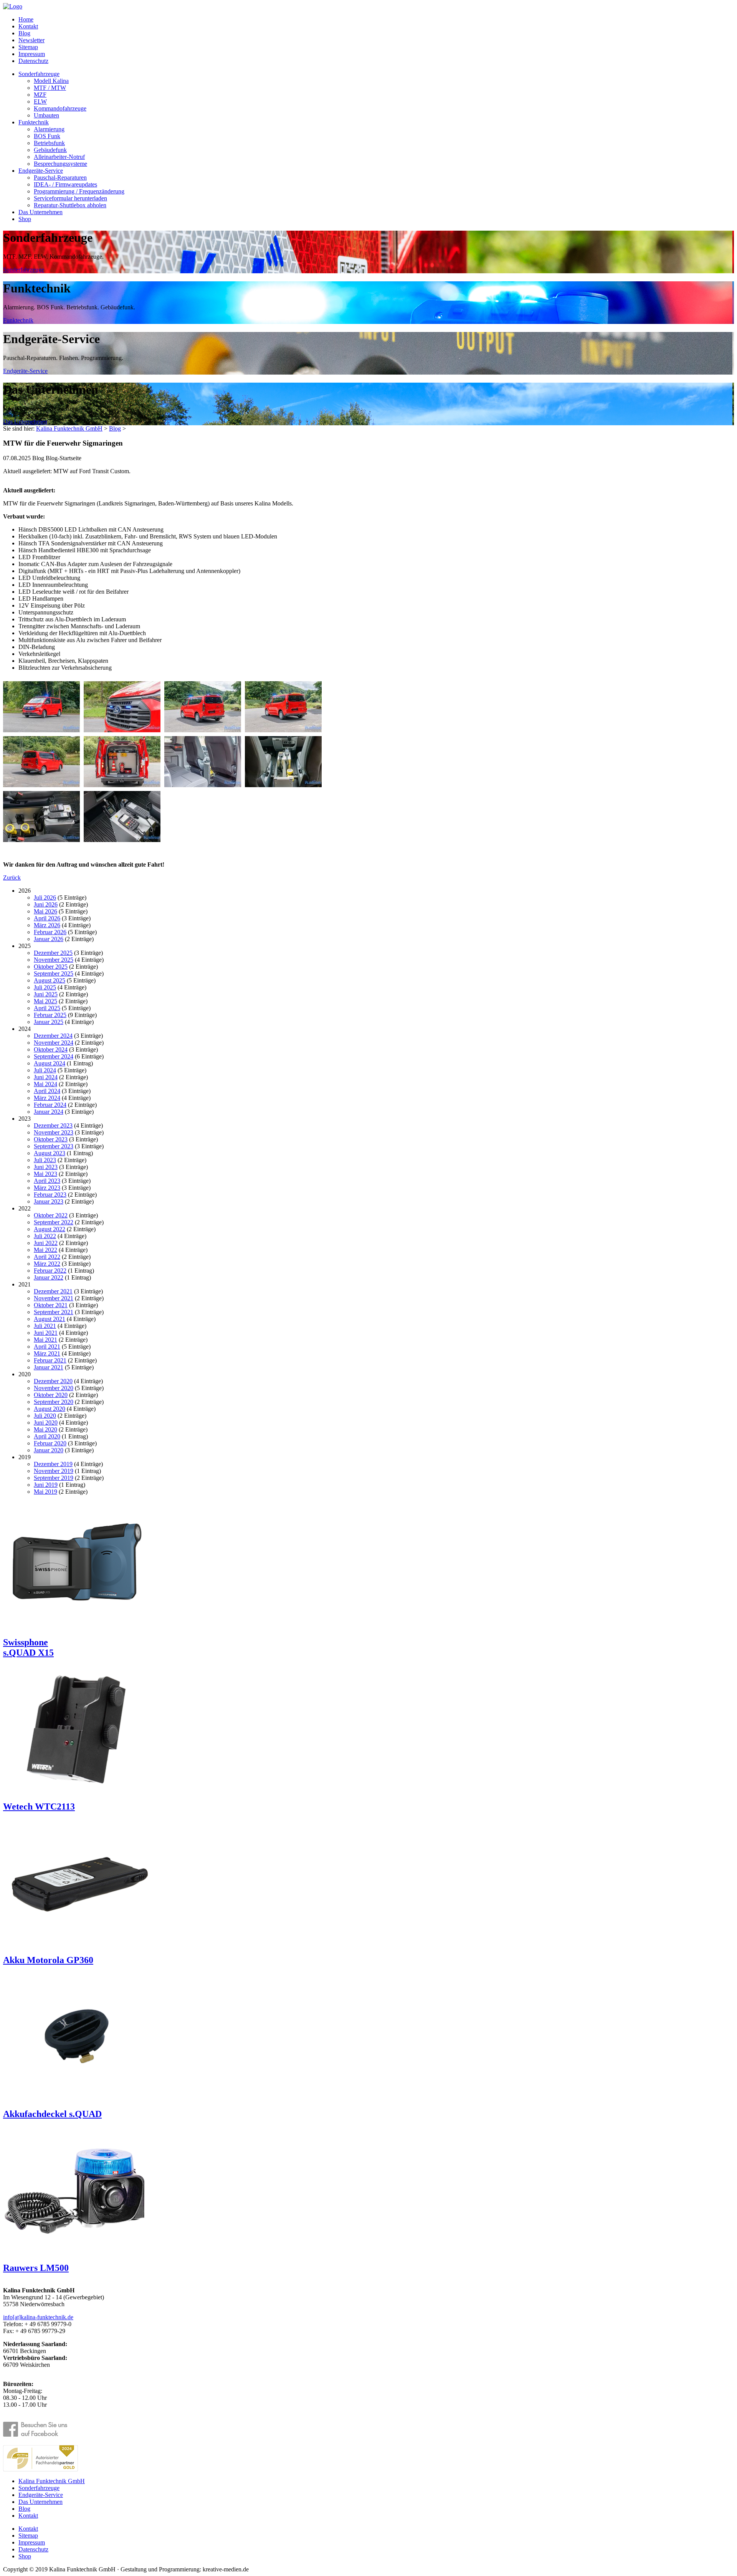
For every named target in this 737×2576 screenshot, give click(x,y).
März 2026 (47, 925)
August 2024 (50, 1063)
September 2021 (54, 1312)
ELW (40, 102)
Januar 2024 (49, 1112)
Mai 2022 (45, 1250)
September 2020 (54, 1402)
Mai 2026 (45, 911)
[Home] (13, 6)
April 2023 (47, 1181)
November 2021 (54, 1298)
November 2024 (54, 1043)
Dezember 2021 (53, 1291)
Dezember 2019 (53, 1464)
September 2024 (54, 1056)
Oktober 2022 (51, 1215)
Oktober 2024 (51, 1049)
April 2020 (47, 1436)
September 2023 (54, 1146)
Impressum (32, 54)
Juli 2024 (45, 1070)
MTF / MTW (50, 88)
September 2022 (54, 1222)
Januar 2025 (49, 1022)
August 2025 (50, 980)
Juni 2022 (46, 1243)
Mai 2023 (45, 1174)
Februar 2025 (50, 1015)
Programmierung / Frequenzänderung (79, 191)
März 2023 (47, 1188)
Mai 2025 (45, 1001)
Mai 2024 (45, 1084)
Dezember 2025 (53, 953)
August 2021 (50, 1319)
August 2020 (50, 1409)
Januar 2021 (49, 1367)
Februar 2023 (50, 1195)
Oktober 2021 (51, 1305)
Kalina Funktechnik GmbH (69, 429)
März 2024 (47, 1098)
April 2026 (47, 918)
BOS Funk (47, 136)
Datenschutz (33, 61)
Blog (24, 33)
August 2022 (50, 1229)
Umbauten (46, 115)
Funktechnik (34, 122)
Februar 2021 (50, 1360)
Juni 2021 (46, 1333)
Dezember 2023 (53, 1125)
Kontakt (28, 26)
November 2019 (54, 1471)
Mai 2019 (45, 1492)
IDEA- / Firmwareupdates (65, 184)
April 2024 (47, 1091)
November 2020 (54, 1388)
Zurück (12, 878)
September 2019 (54, 1478)
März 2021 (47, 1353)
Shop (25, 219)
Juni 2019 (46, 1485)
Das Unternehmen (40, 212)
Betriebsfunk (49, 143)
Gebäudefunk (50, 150)
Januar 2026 (49, 939)
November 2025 (54, 960)
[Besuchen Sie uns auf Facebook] (40, 2430)
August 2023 (50, 1153)
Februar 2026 (50, 932)
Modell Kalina (51, 81)
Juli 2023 (45, 1160)
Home (26, 19)
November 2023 (54, 1132)
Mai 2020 (45, 1429)
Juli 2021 (45, 1326)
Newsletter (31, 40)
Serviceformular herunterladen (70, 198)
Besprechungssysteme (60, 164)
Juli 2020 (45, 1416)
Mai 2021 (45, 1340)
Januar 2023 (49, 1201)
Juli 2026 (45, 897)
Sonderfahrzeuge (39, 74)
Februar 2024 (50, 1105)
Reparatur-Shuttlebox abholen (70, 205)
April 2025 (47, 1008)
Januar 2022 (49, 1277)
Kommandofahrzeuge (60, 108)
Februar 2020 (50, 1443)
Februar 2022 (50, 1271)
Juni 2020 (46, 1423)
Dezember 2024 (53, 1036)
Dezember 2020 (53, 1381)
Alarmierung (49, 129)
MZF (40, 95)
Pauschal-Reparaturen (60, 178)
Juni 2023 (46, 1167)
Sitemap (28, 47)
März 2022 (47, 1264)
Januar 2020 (49, 1450)
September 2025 (54, 973)
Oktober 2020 (51, 1395)
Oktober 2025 (51, 967)
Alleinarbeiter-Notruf (59, 157)
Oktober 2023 (51, 1139)
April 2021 (47, 1347)
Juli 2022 (45, 1236)
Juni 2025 (46, 994)
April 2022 (47, 1257)
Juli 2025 (45, 987)
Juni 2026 (46, 904)
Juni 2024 (46, 1077)
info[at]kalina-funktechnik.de (38, 2317)
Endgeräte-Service (41, 171)
